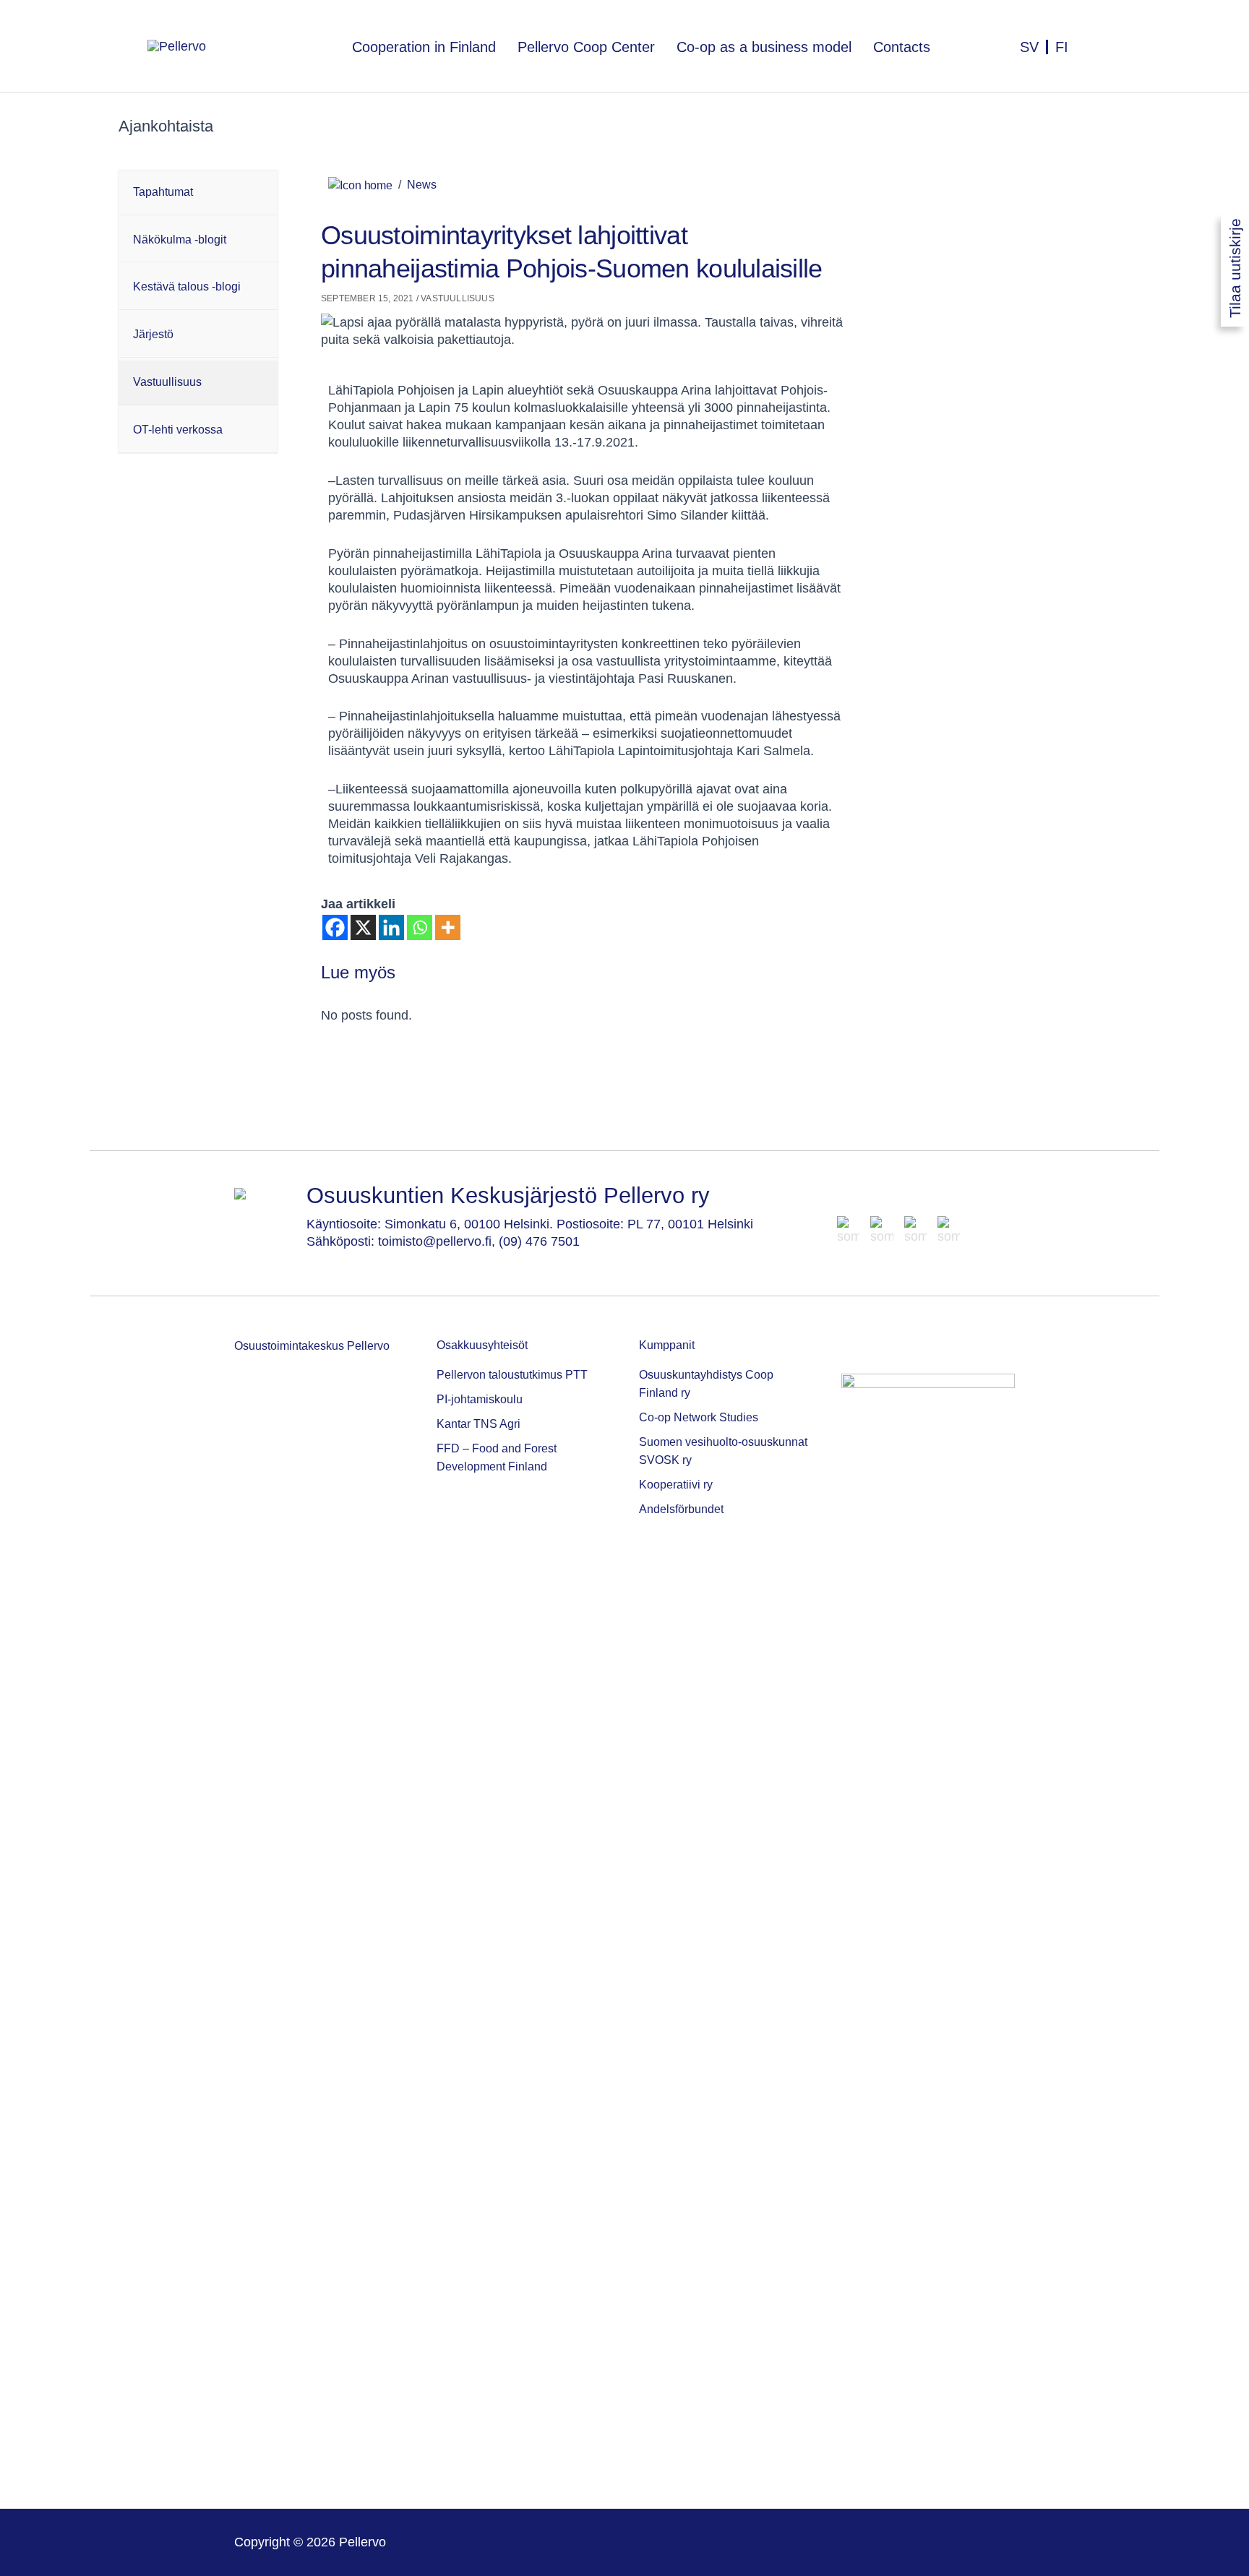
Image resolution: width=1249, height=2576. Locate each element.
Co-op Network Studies (699, 1417)
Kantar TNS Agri (478, 1424)
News (422, 185)
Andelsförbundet (681, 1509)
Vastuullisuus (458, 298)
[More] (448, 927)
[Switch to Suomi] (1062, 39)
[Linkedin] (391, 927)
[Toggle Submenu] (263, 193)
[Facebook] (335, 927)
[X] (363, 927)
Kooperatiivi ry (676, 1485)
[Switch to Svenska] (1030, 39)
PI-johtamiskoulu (480, 1399)
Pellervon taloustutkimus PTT (512, 1375)
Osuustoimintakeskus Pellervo (312, 1346)
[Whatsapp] (420, 927)
